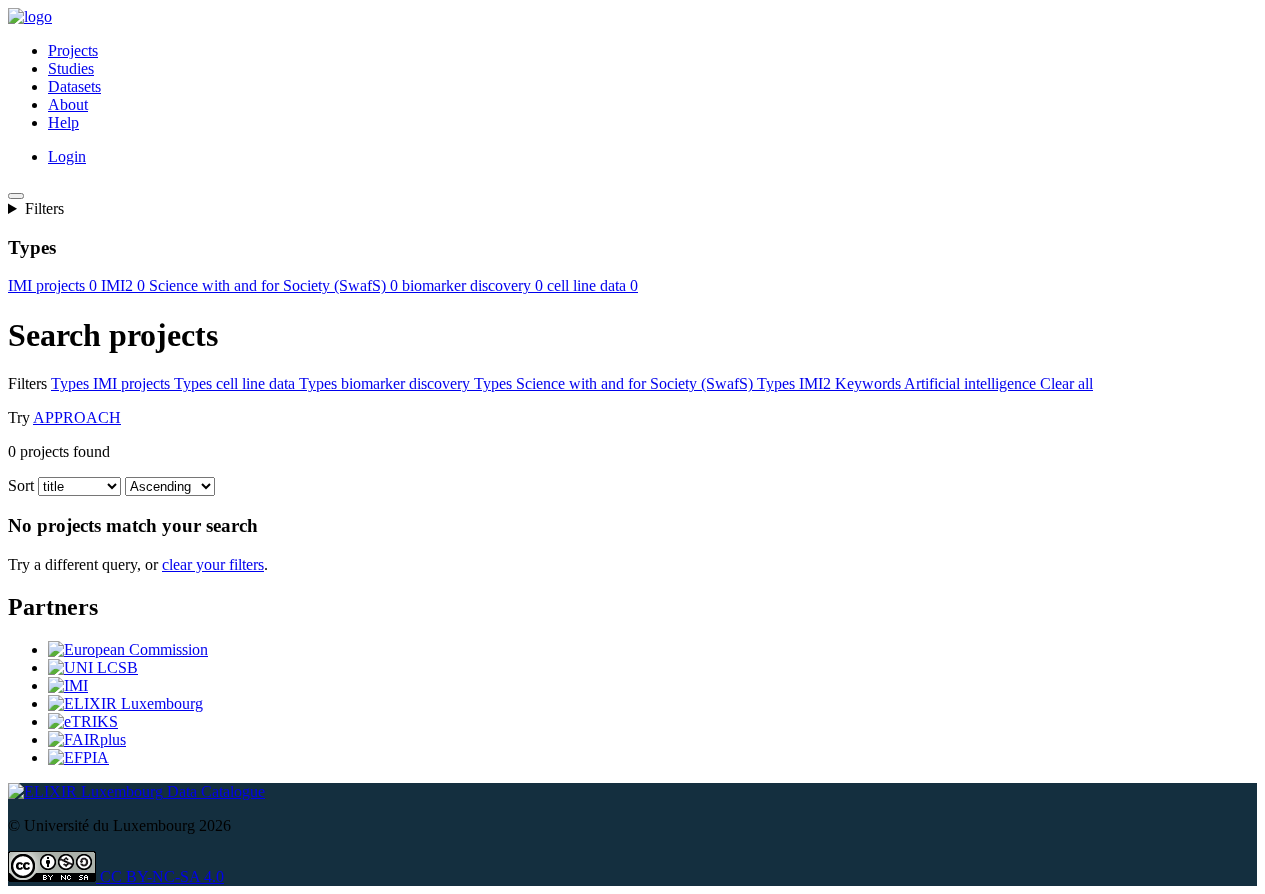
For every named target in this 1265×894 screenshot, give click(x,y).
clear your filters (213, 564)
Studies (71, 68)
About (68, 104)
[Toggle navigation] (16, 196)
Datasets (74, 86)
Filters (44, 208)
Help (63, 122)
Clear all (1066, 383)
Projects (73, 50)
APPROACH (77, 417)
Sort (21, 485)
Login (67, 156)
